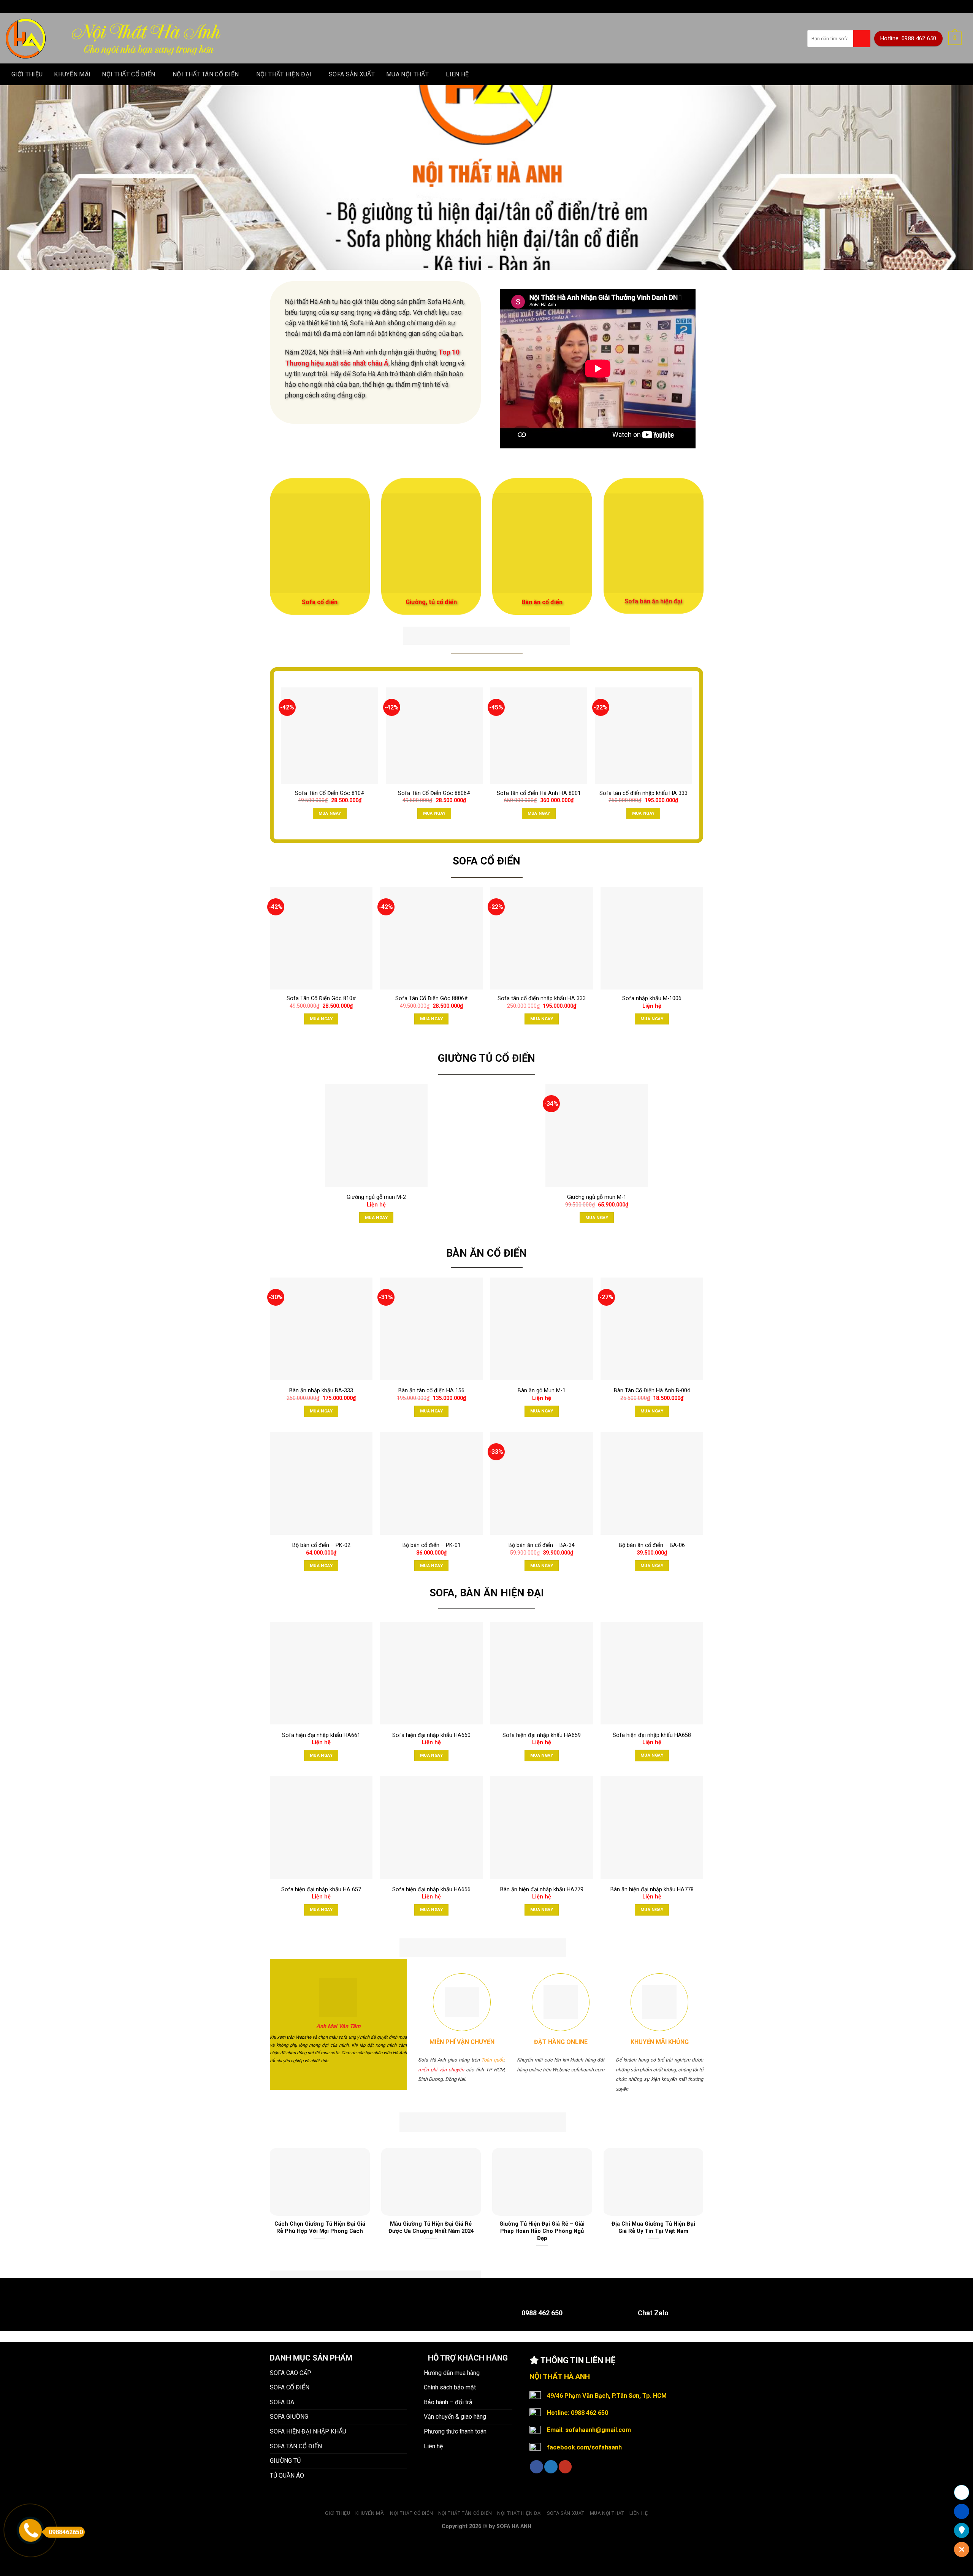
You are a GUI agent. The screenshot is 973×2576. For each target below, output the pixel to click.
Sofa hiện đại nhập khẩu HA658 (652, 1735)
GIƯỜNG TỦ (285, 2461)
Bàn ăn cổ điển (542, 602)
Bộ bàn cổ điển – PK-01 (432, 1545)
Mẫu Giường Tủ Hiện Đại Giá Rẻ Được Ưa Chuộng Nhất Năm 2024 (431, 2227)
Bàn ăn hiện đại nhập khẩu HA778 (652, 1890)
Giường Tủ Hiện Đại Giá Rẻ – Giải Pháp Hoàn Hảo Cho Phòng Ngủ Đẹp (542, 2231)
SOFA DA (282, 2402)
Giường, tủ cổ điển (431, 602)
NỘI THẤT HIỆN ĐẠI (284, 74)
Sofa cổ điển (320, 602)
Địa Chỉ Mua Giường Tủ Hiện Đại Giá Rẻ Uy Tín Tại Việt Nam (653, 2227)
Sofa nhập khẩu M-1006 (652, 998)
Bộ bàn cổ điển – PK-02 (321, 1545)
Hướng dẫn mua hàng (452, 2373)
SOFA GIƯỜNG (289, 2417)
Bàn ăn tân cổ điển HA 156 (431, 1391)
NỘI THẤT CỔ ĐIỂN (128, 74)
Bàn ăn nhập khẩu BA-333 (321, 1391)
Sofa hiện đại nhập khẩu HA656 (431, 1890)
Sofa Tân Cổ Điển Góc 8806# (434, 793)
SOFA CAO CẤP (291, 2373)
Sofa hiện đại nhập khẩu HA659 (542, 1735)
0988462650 (66, 2532)
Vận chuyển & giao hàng (455, 2417)
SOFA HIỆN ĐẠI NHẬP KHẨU (308, 2431)
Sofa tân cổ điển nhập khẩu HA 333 (643, 793)
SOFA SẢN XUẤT (352, 74)
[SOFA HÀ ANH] (26, 39)
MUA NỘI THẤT (407, 74)
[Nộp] (862, 39)
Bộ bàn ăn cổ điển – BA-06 (652, 1545)
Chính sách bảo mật (450, 2387)
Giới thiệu (27, 74)
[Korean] (504, 5)
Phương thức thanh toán (455, 2431)
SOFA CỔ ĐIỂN (290, 2387)
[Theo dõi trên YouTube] (565, 2467)
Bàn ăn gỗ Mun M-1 (542, 1391)
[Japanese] (494, 5)
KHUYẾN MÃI (72, 74)
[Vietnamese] (513, 5)
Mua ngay (330, 813)
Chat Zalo (653, 2313)
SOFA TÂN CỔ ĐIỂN (296, 2446)
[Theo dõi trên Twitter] (551, 2467)
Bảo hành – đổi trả (448, 2402)
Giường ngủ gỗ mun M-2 (376, 1197)
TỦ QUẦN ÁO (287, 2475)
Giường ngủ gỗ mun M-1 (597, 1197)
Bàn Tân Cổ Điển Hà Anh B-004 (652, 1391)
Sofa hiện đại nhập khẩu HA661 (321, 1735)
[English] (484, 5)
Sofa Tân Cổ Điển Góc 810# (330, 793)
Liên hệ (457, 74)
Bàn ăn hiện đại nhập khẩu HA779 (542, 1890)
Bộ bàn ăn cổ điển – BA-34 (542, 1545)
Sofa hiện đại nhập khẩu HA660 (431, 1735)
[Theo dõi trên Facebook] (536, 2467)
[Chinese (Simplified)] (474, 5)
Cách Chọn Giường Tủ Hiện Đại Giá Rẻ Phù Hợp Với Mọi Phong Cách (320, 2227)
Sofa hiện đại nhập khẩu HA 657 (321, 1890)
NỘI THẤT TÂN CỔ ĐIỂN (206, 74)
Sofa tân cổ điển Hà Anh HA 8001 (539, 793)
